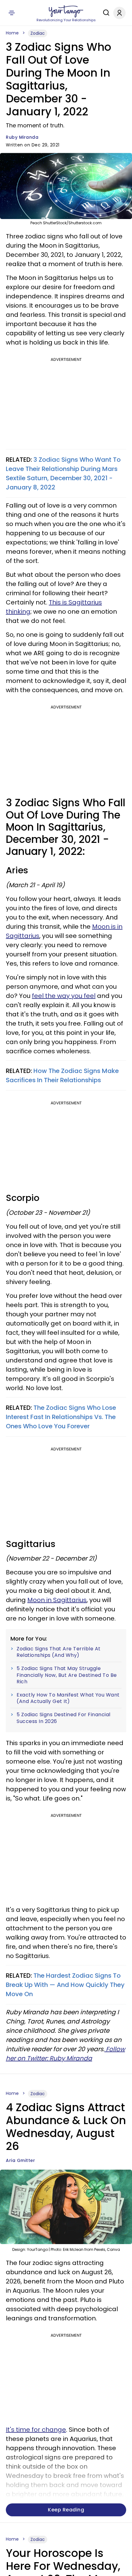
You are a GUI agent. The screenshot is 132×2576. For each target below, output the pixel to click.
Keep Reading (66, 2510)
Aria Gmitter (20, 2160)
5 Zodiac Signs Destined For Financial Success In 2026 (64, 1718)
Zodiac (38, 33)
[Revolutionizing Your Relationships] (66, 11)
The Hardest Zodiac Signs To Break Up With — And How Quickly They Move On (65, 1985)
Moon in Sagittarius (57, 1600)
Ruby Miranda (22, 137)
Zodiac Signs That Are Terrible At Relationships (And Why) (59, 1652)
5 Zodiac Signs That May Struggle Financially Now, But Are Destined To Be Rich (67, 1675)
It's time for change (36, 2430)
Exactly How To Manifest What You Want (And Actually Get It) (68, 1698)
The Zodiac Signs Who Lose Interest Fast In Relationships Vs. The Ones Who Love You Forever (61, 1417)
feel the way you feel (64, 996)
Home (12, 33)
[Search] (105, 13)
